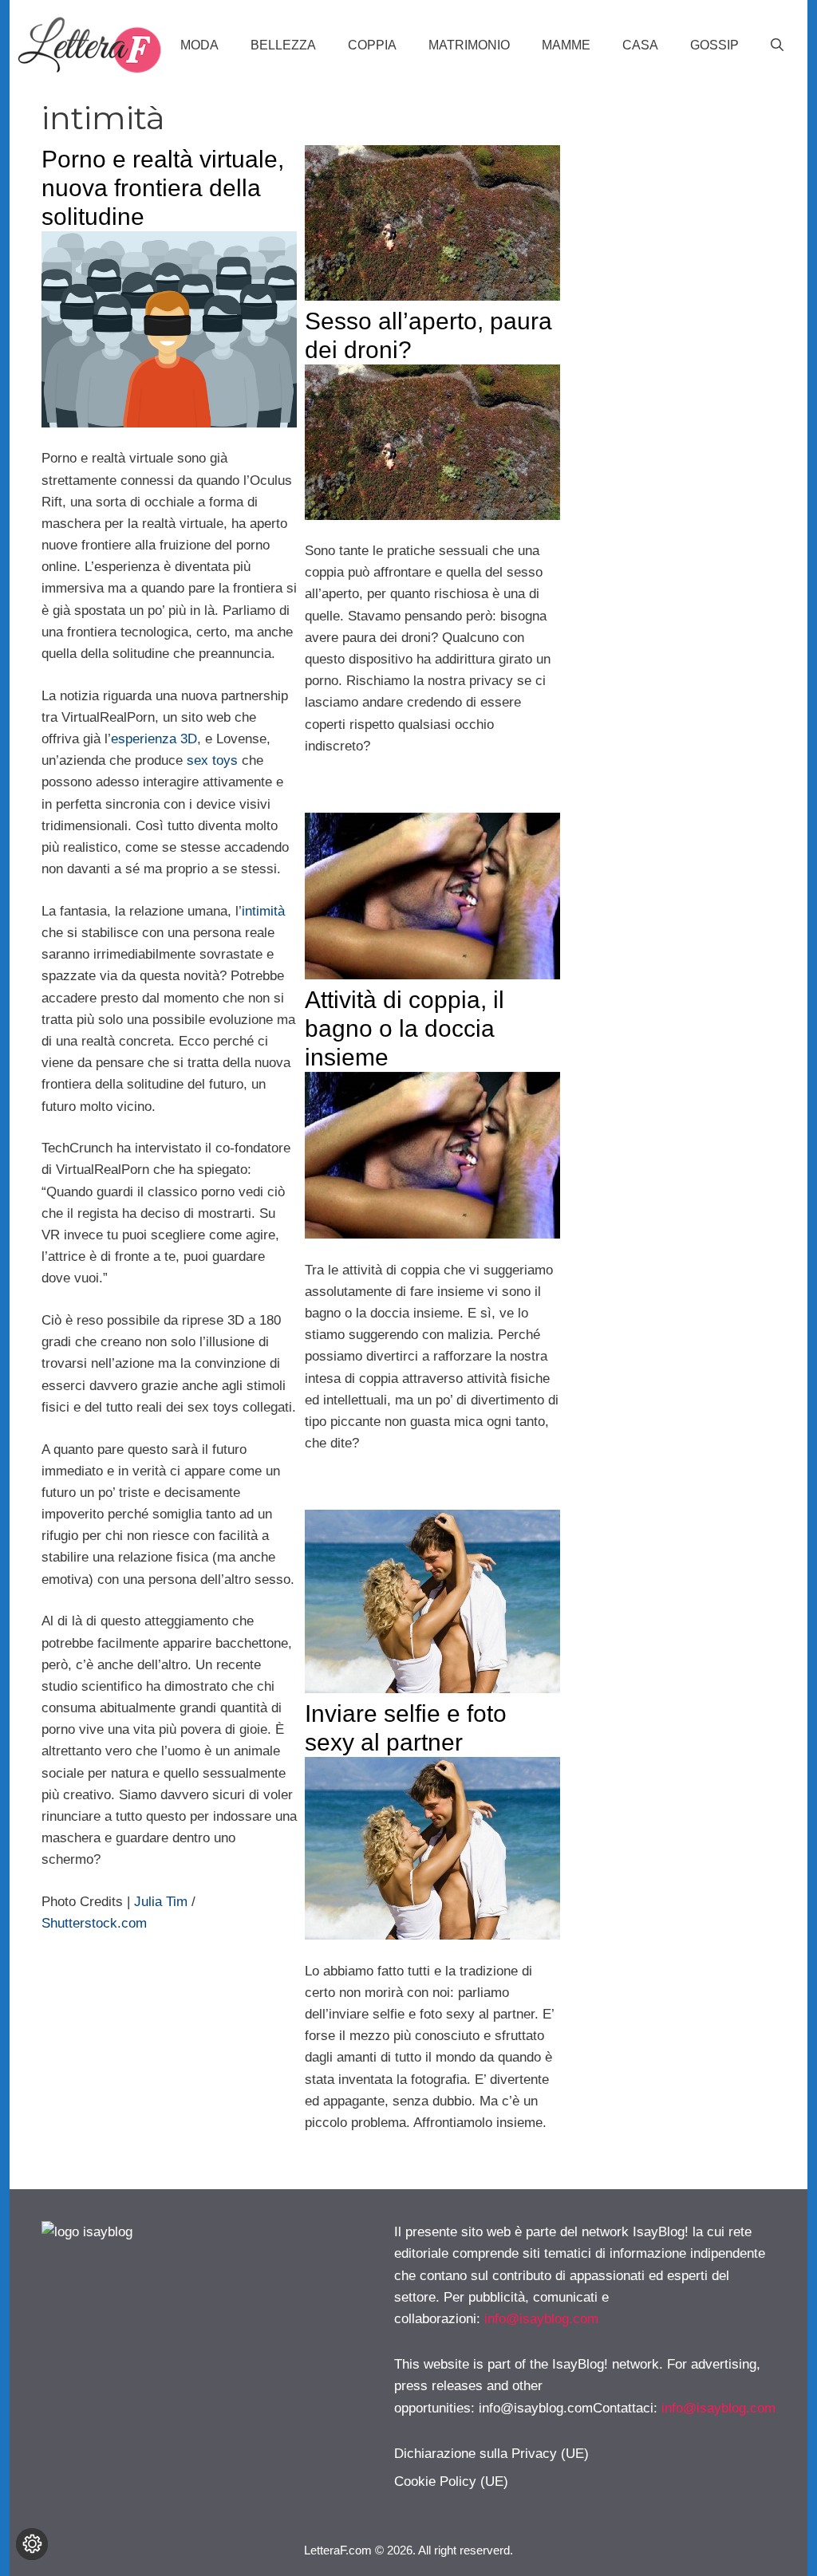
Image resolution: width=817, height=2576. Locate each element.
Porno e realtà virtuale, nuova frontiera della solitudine (163, 188)
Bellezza (283, 45)
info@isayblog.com (541, 2319)
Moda (199, 45)
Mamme (566, 45)
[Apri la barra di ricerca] (777, 45)
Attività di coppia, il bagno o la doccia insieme (405, 1028)
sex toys (212, 760)
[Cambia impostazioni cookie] (32, 2544)
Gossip (714, 45)
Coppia (372, 45)
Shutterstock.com (94, 1923)
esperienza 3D (154, 739)
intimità (263, 911)
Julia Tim (161, 1902)
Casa (640, 45)
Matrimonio (469, 45)
